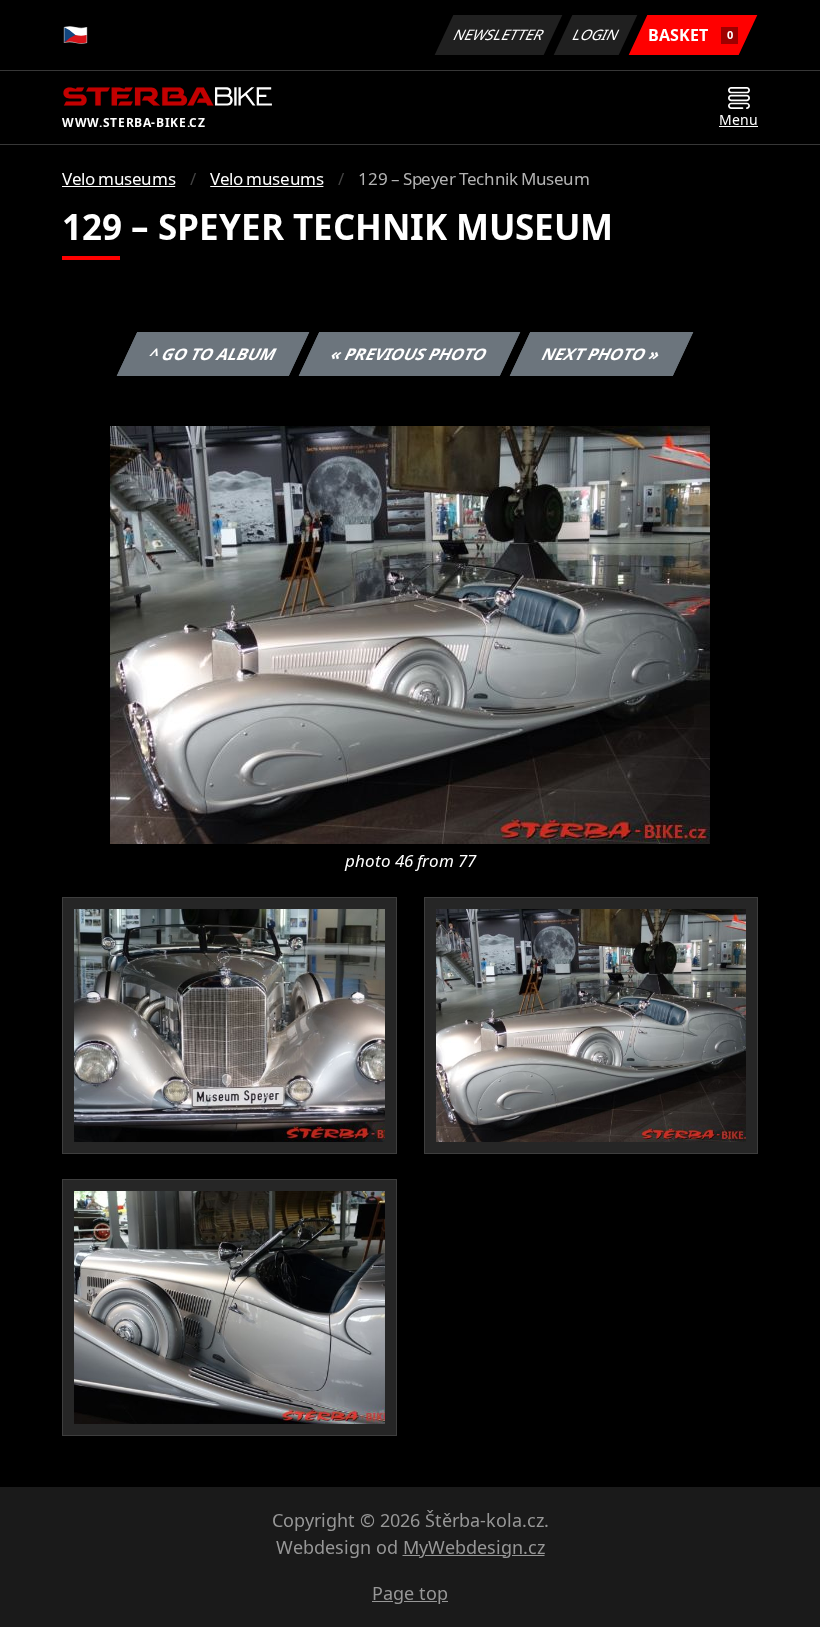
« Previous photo (409, 354)
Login (596, 34)
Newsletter (499, 34)
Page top (410, 1593)
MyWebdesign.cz (474, 1547)
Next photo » (601, 354)
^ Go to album (213, 354)
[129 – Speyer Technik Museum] (410, 633)
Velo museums (118, 178)
